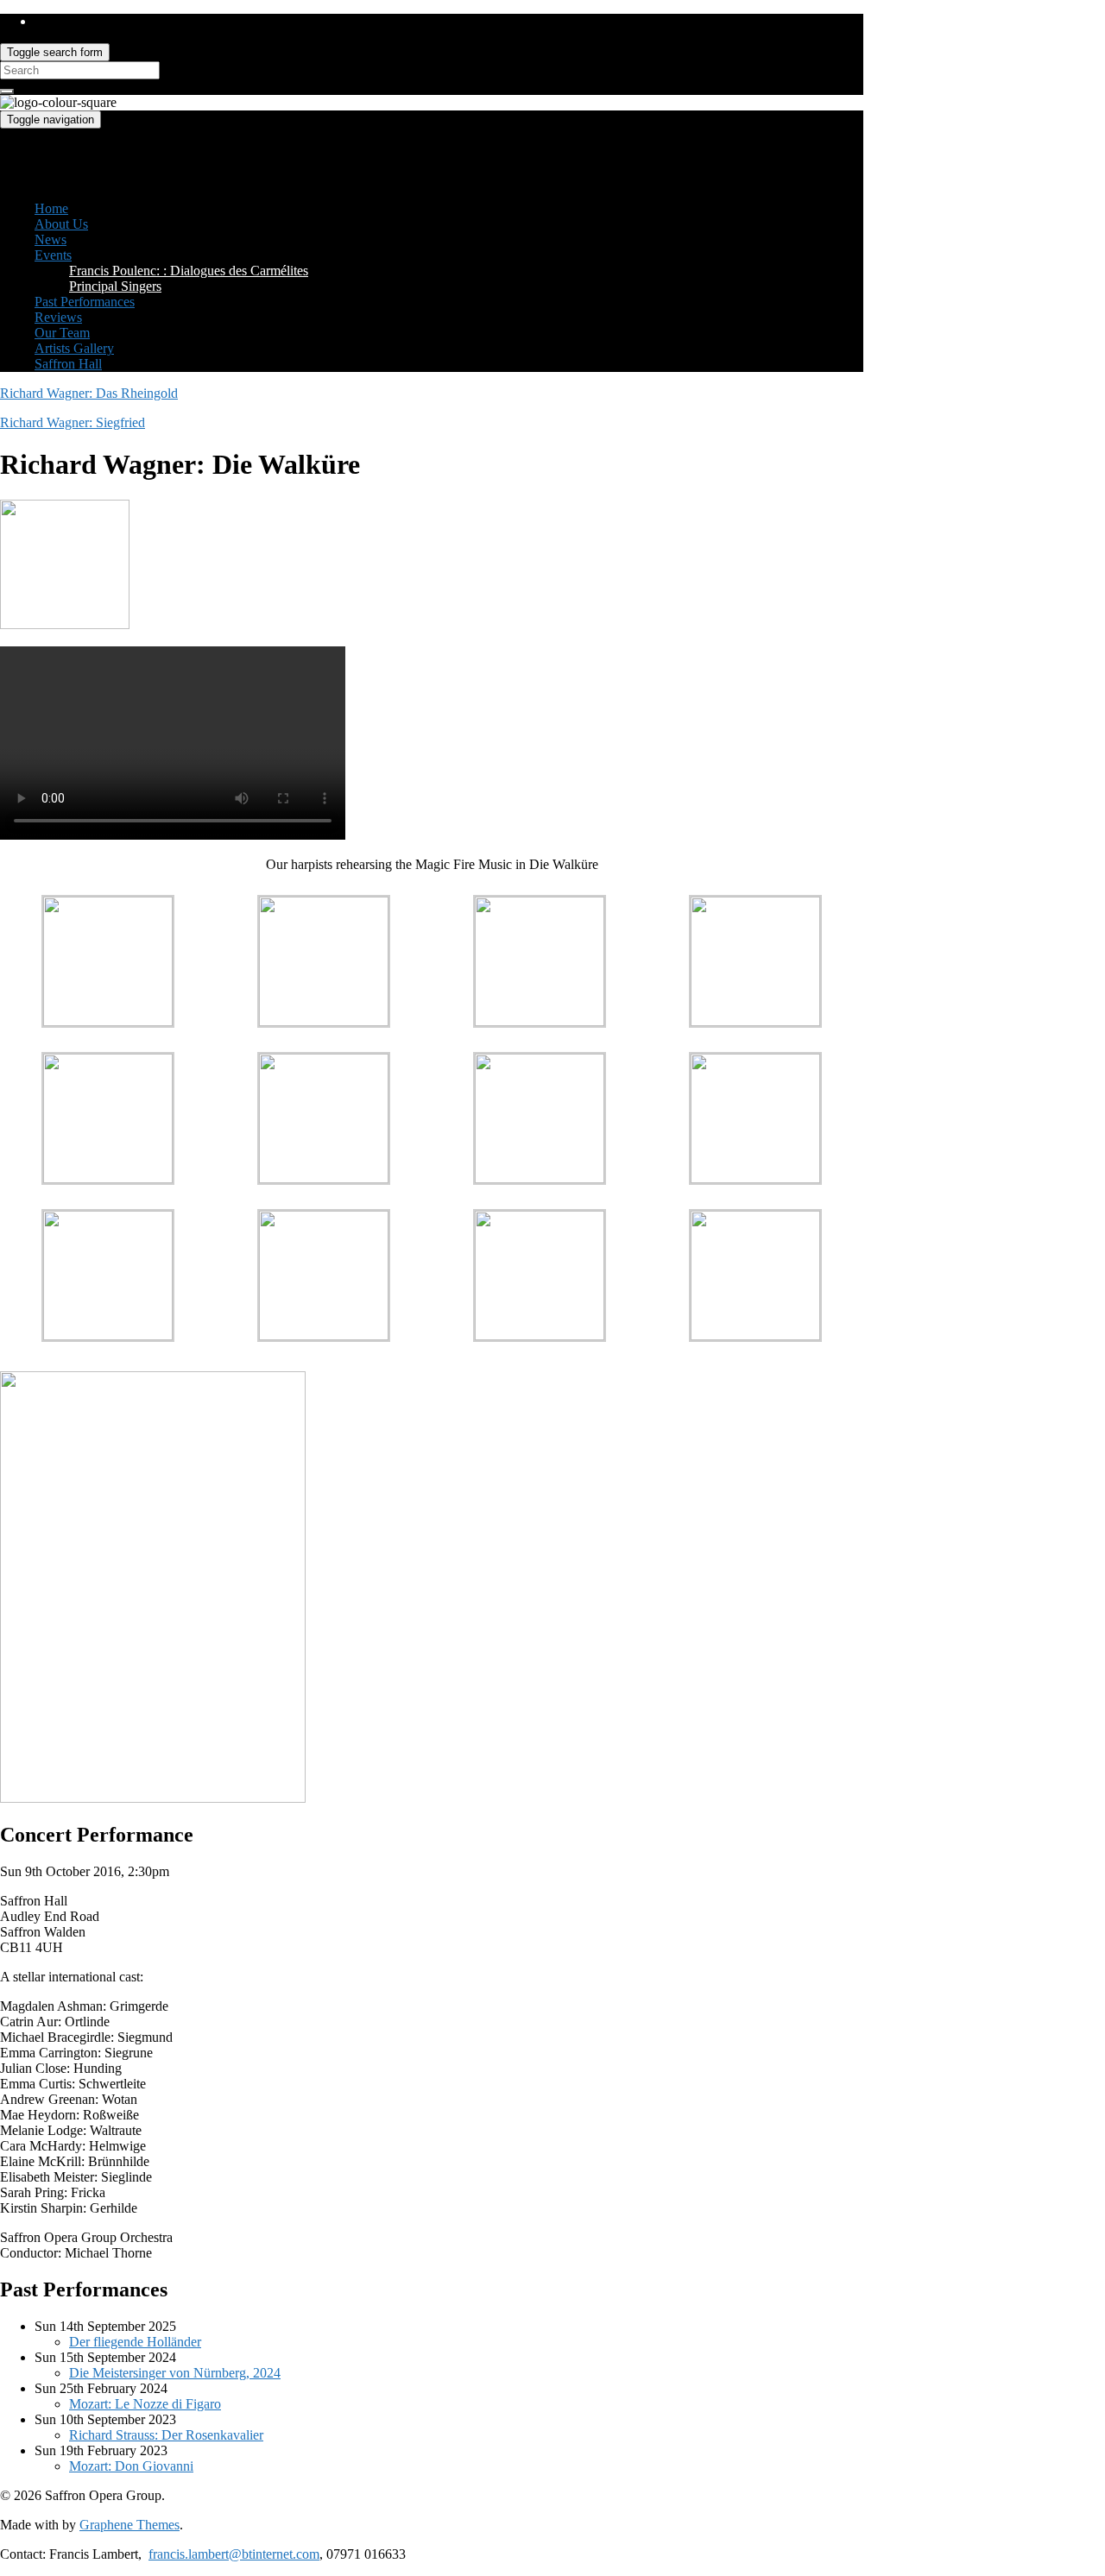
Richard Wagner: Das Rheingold (89, 393)
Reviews (58, 317)
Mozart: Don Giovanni (131, 2466)
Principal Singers (115, 286)
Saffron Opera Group (58, 150)
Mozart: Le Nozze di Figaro (145, 2404)
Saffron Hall (68, 364)
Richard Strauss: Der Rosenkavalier (166, 2435)
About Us (61, 224)
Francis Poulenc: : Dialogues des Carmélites (189, 271)
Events (53, 255)
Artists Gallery (74, 348)
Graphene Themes (129, 2525)
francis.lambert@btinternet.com (234, 2554)
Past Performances (85, 302)
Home (51, 208)
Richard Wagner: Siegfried (73, 422)
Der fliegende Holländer (135, 2342)
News (51, 239)
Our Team (62, 333)
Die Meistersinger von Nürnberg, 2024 (175, 2373)
